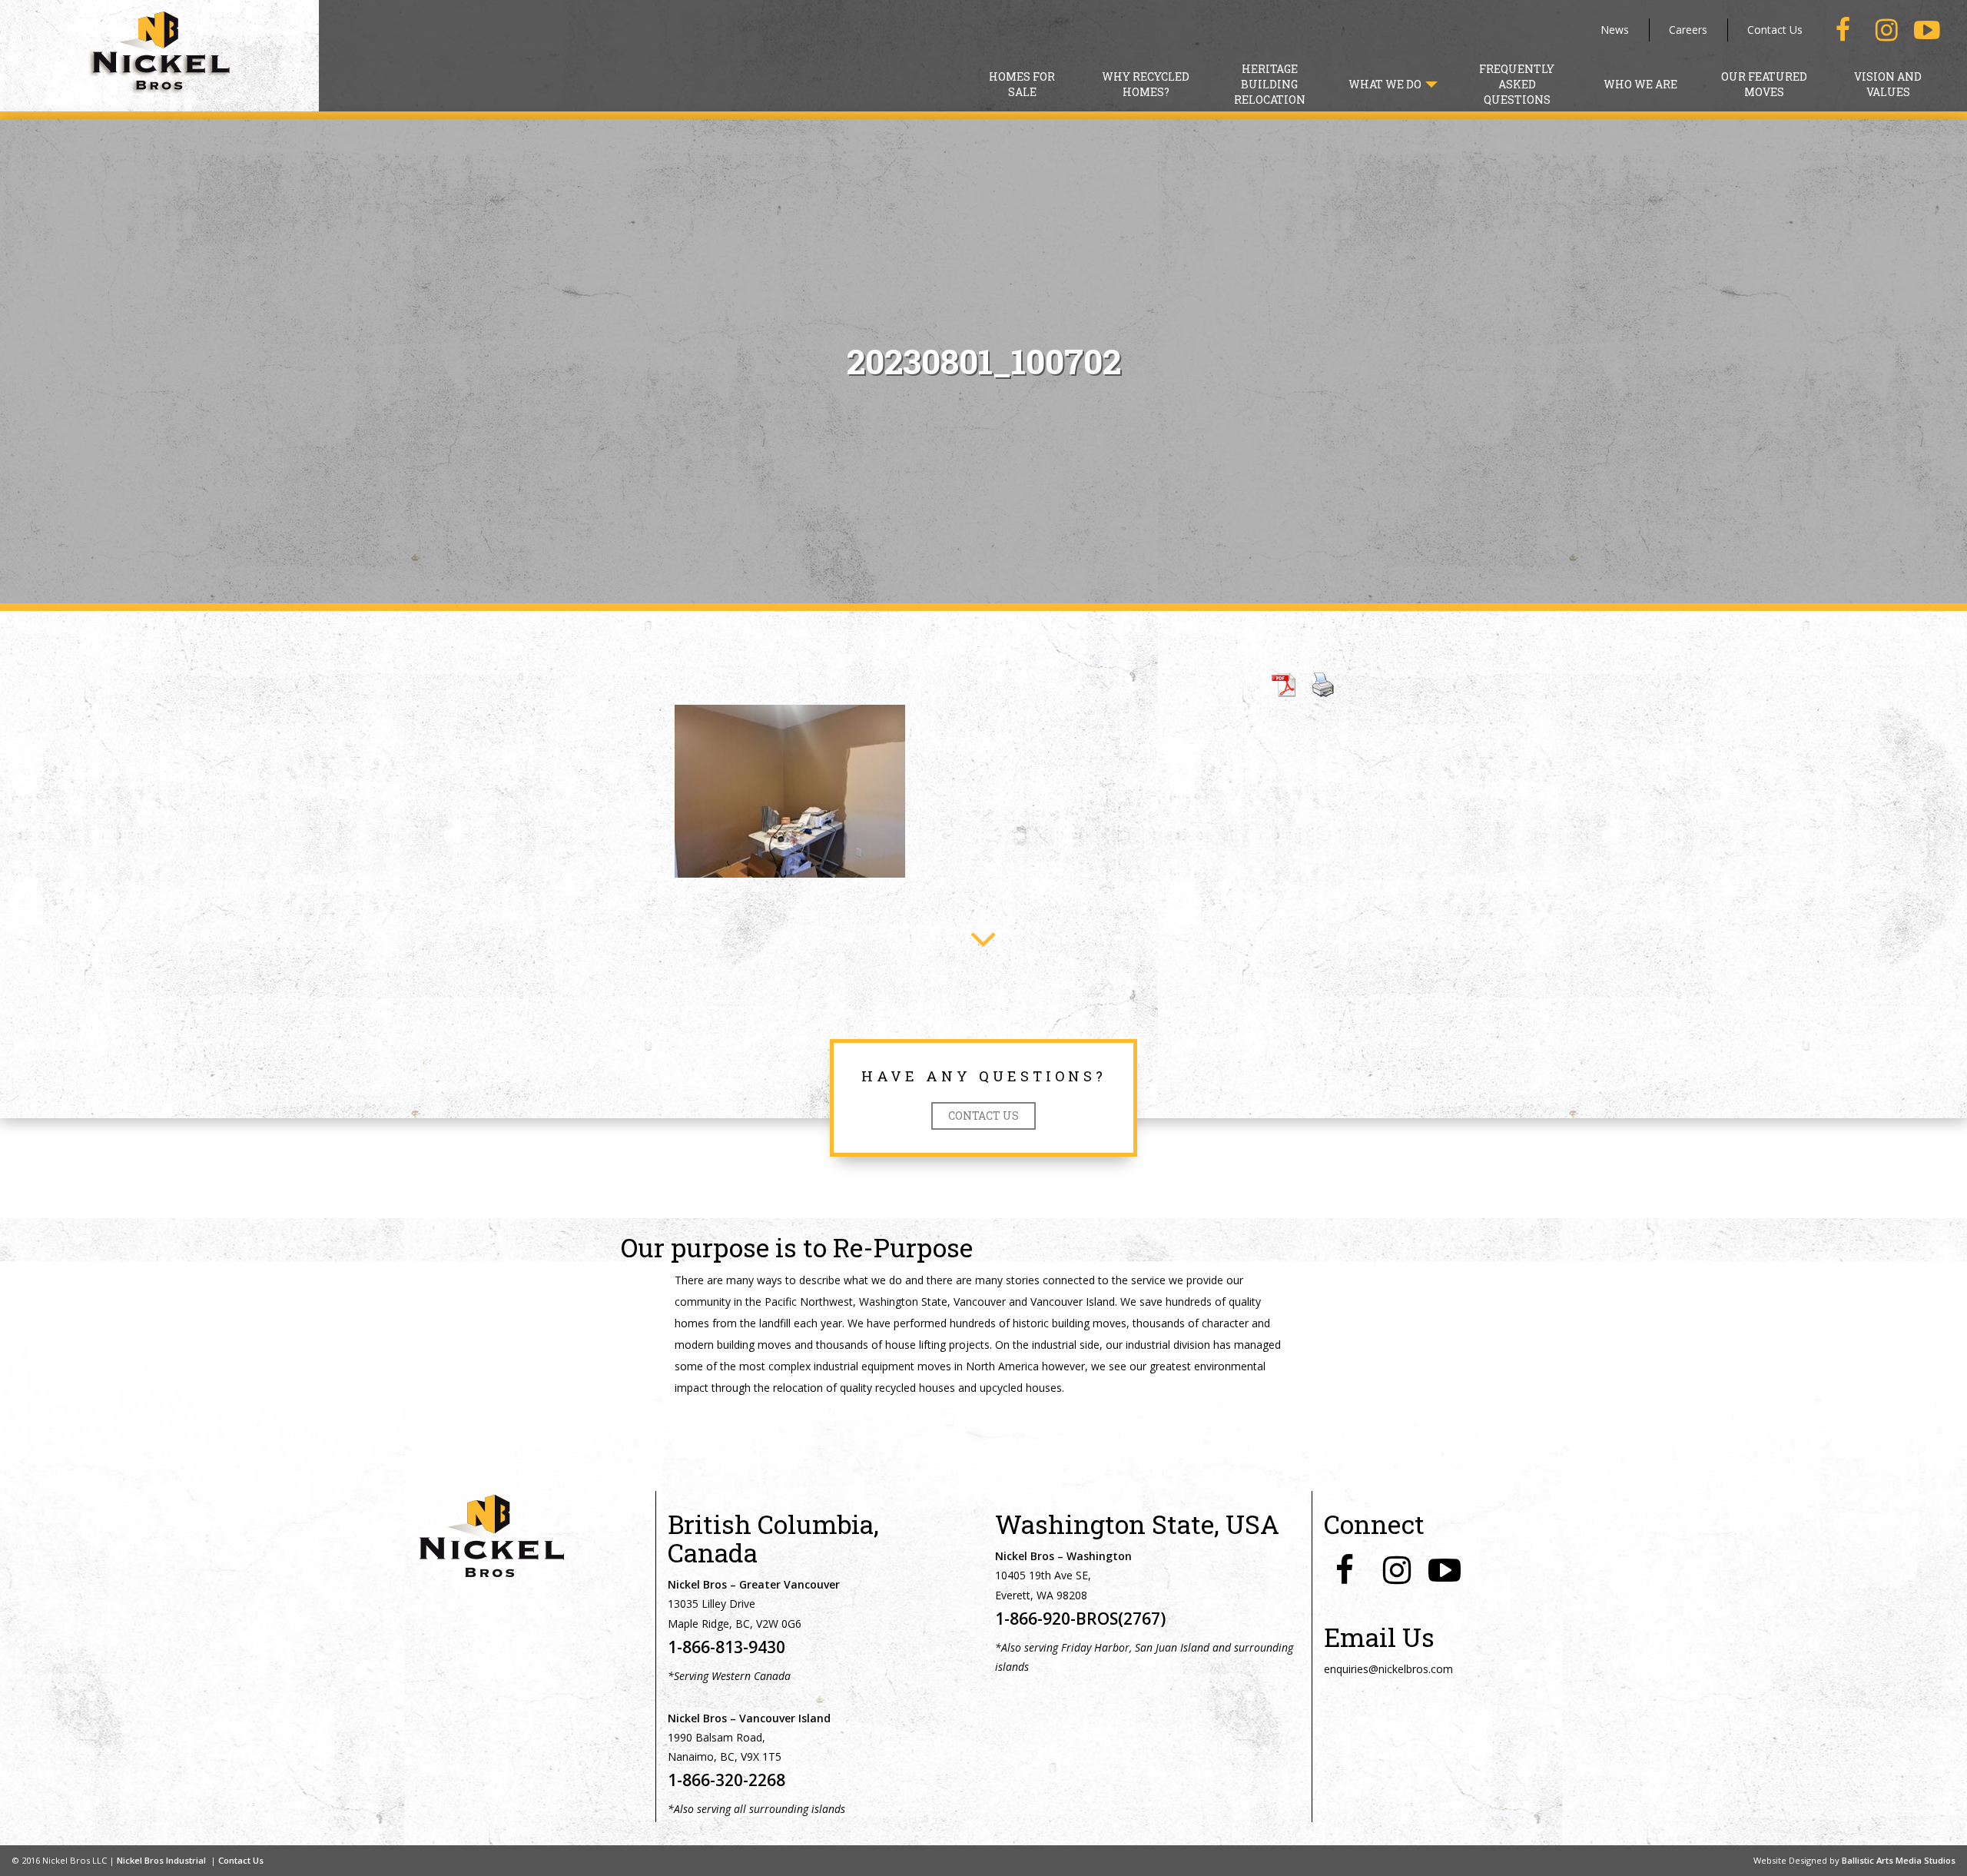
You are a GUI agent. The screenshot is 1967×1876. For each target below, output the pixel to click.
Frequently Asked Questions (1517, 84)
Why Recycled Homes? (1146, 84)
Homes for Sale (1022, 84)
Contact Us (1775, 30)
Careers (1688, 30)
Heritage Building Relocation (1270, 84)
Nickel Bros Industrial (161, 1860)
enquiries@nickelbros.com (1388, 1669)
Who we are (1640, 84)
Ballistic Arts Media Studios (1899, 1860)
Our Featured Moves (1764, 84)
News (1615, 30)
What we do (1386, 84)
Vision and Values (1888, 84)
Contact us (983, 1116)
